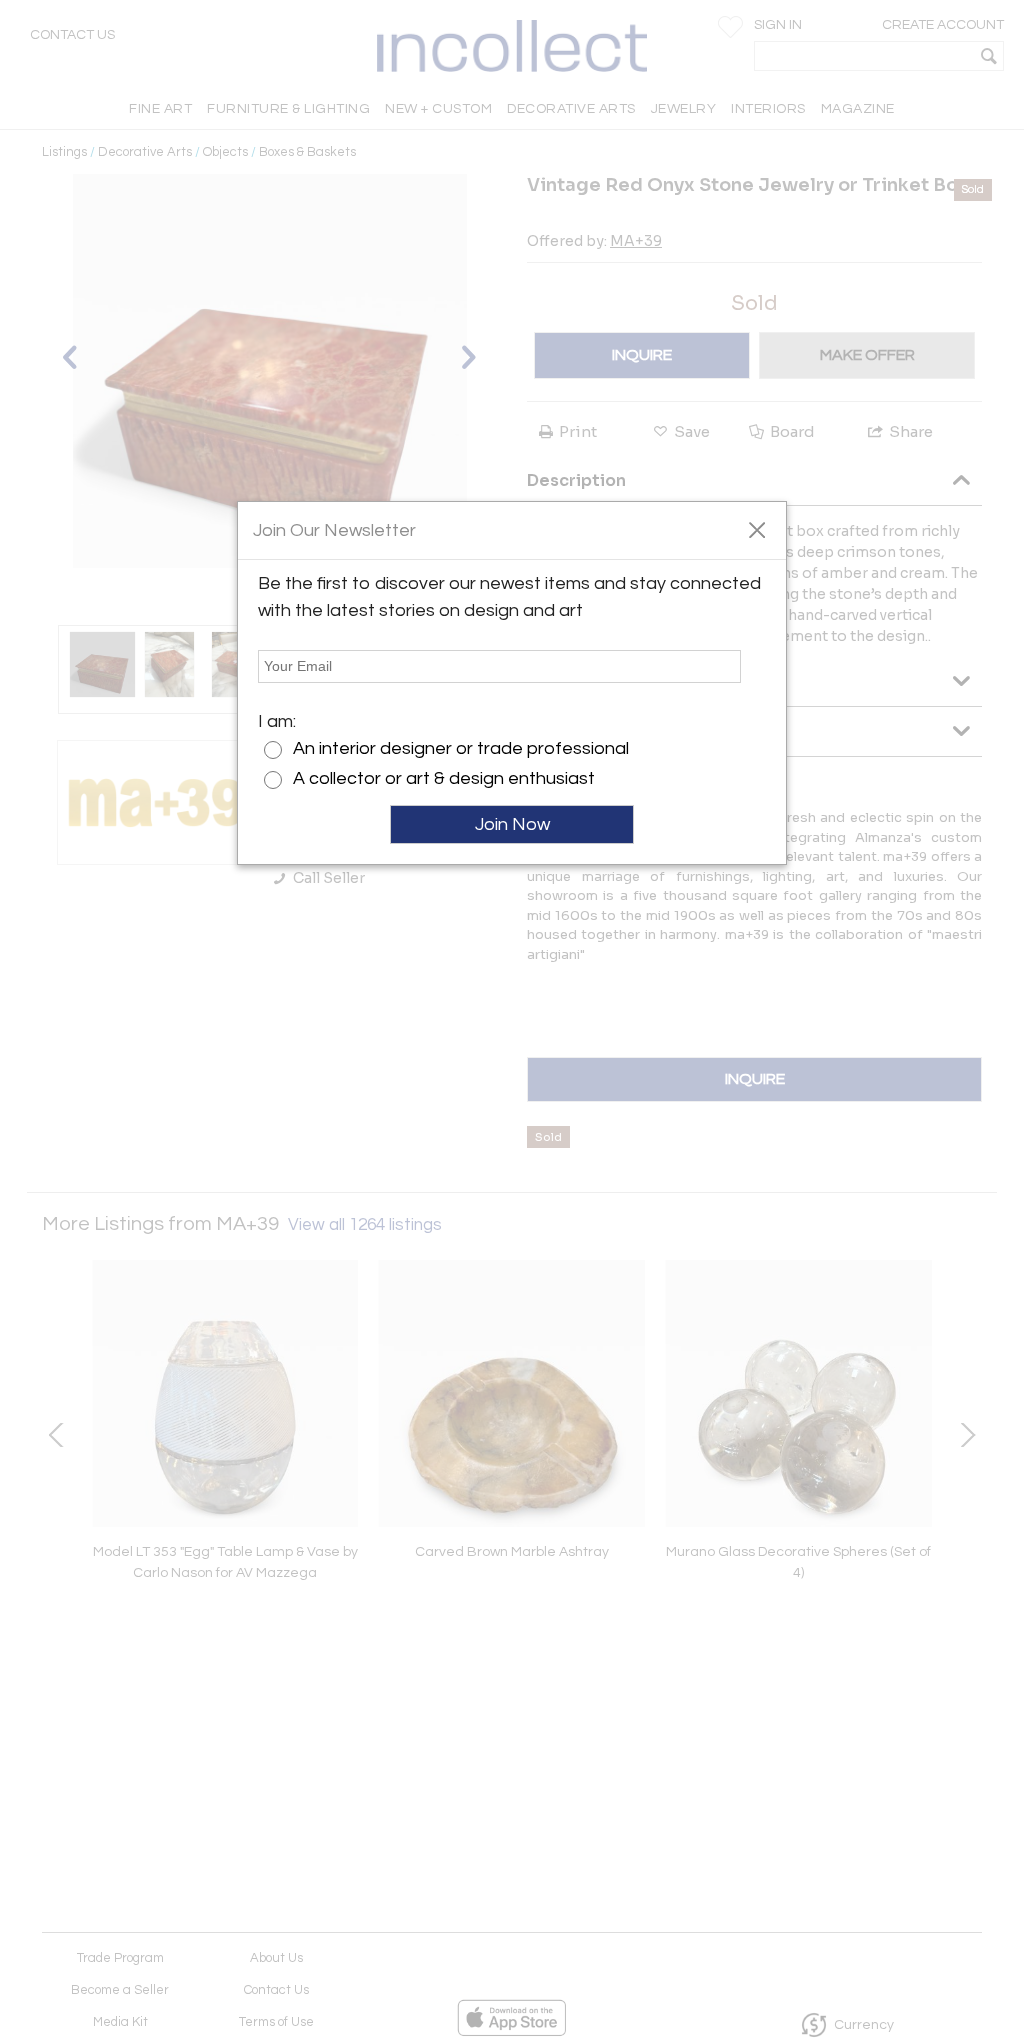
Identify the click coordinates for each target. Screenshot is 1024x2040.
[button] (756, 529)
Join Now (512, 824)
